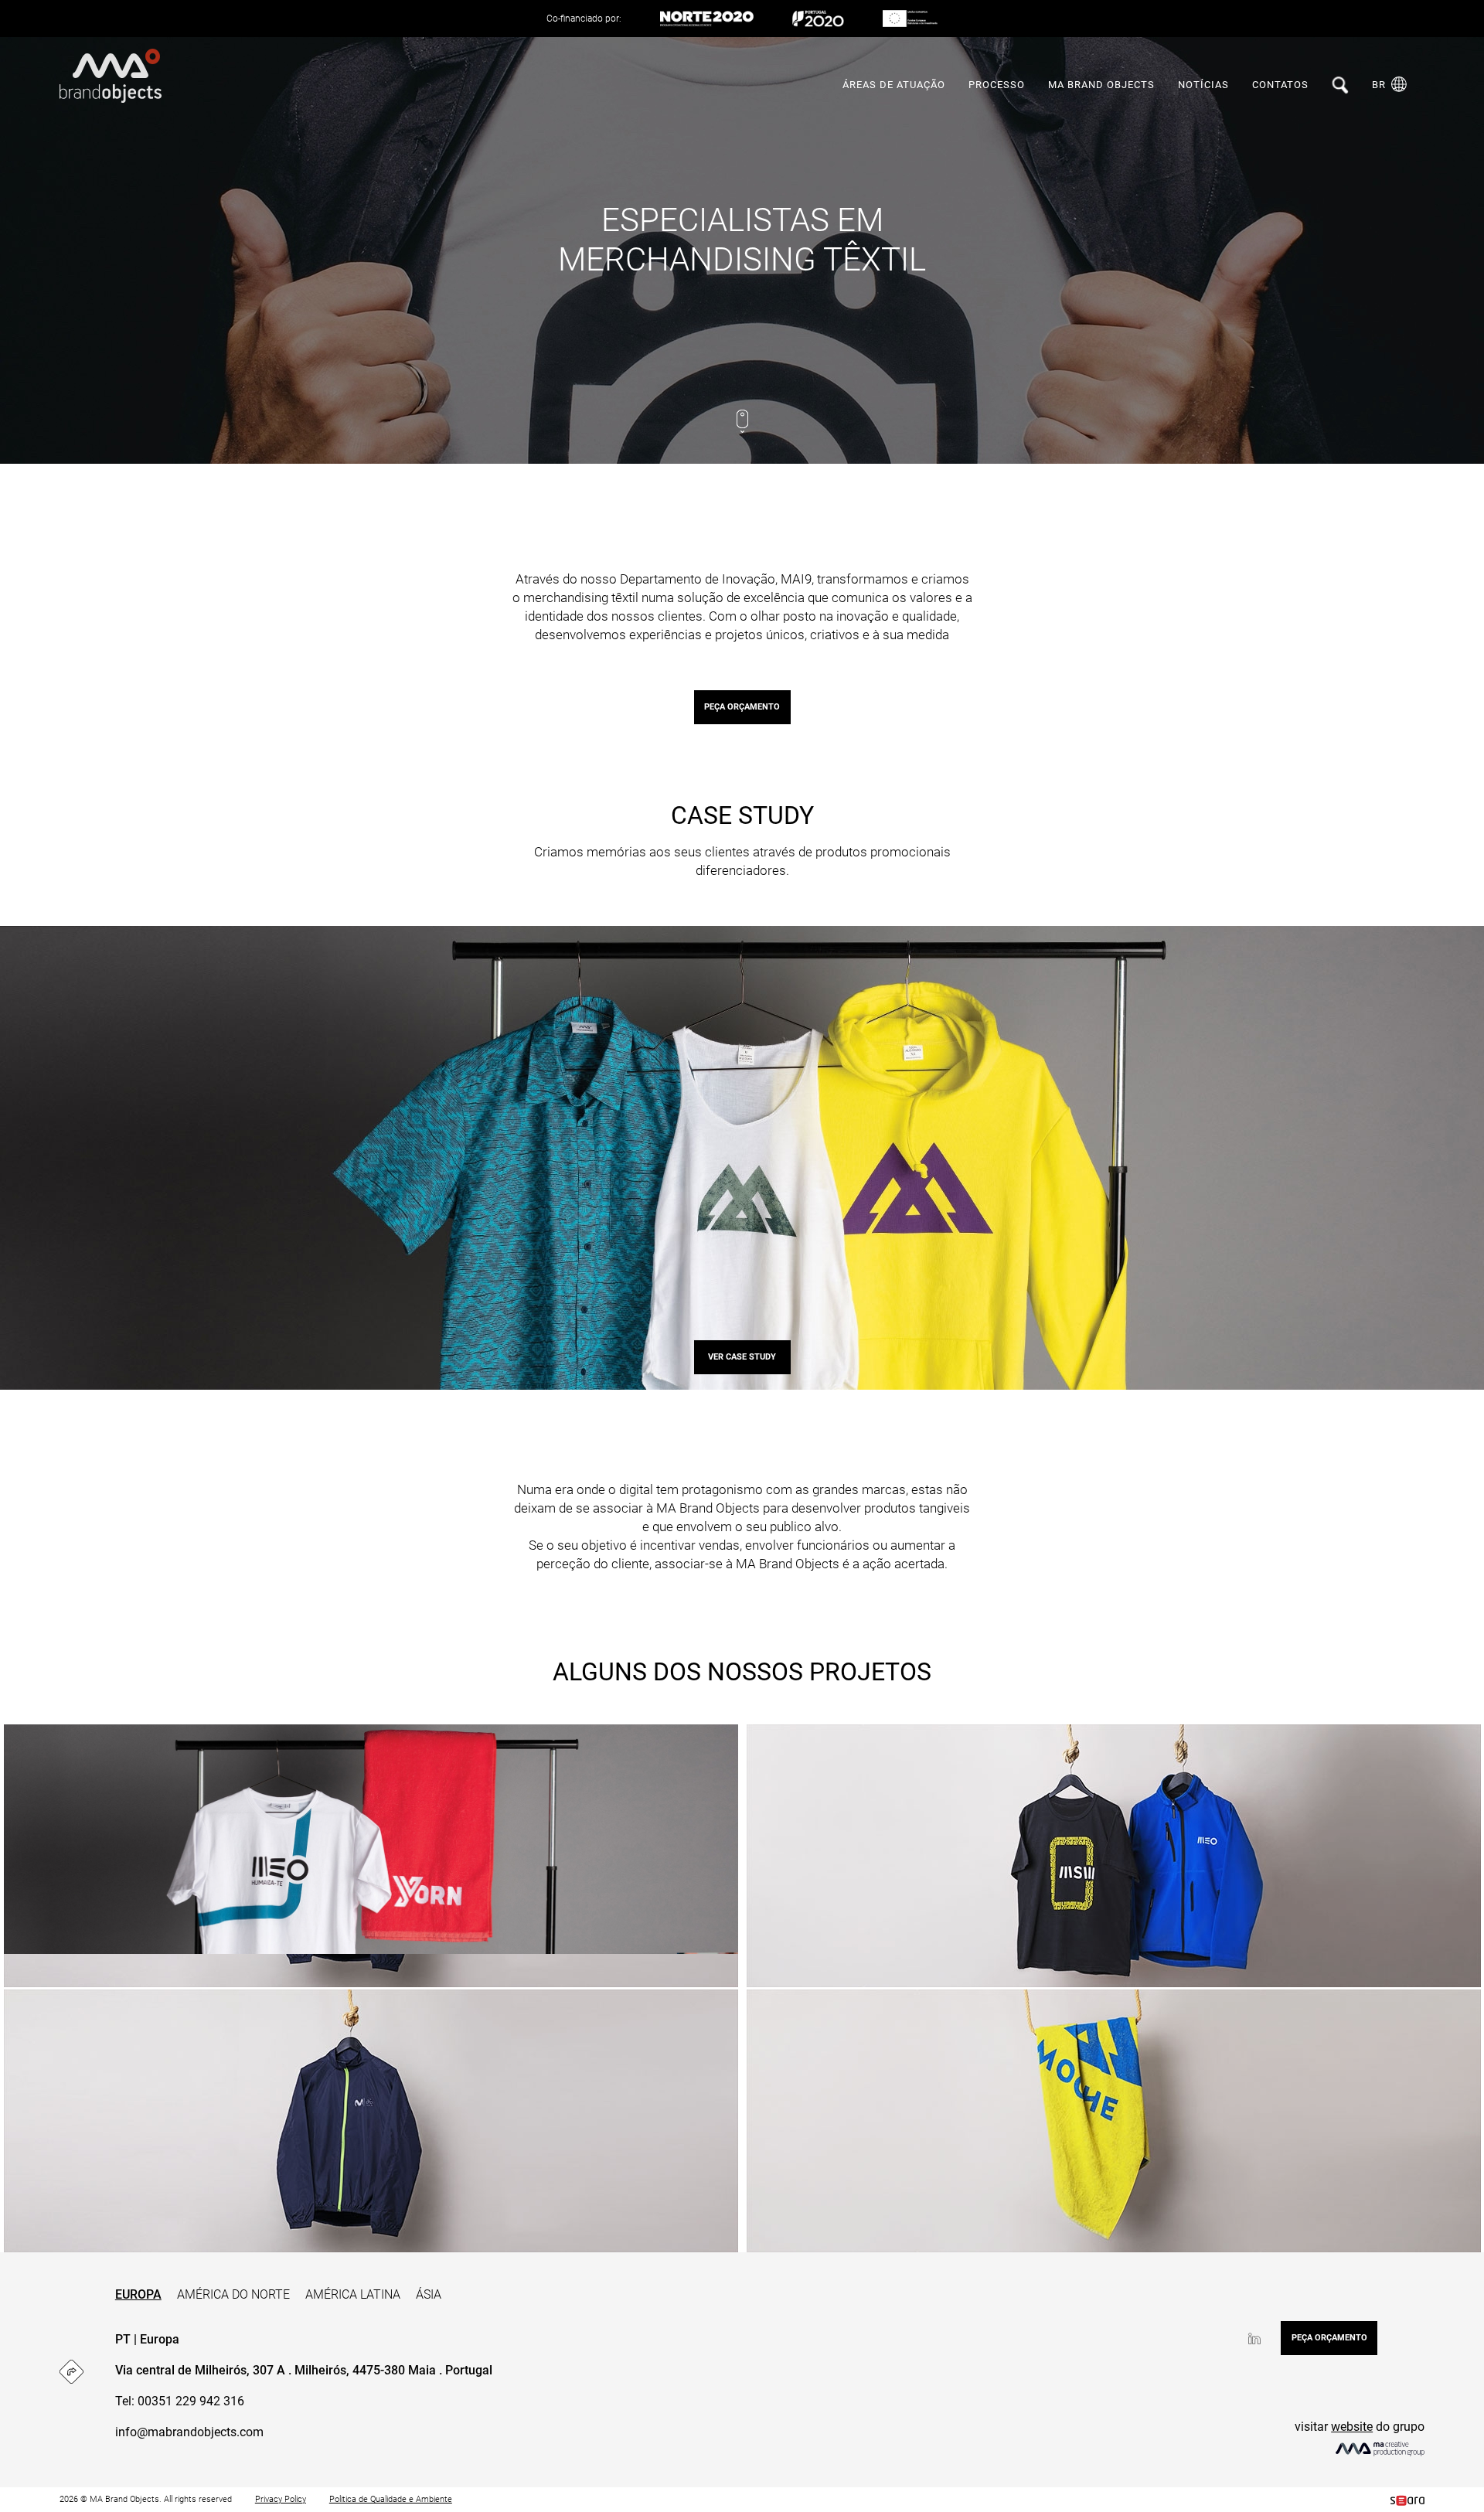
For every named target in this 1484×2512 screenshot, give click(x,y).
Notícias (1203, 85)
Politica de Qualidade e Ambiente (391, 2499)
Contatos (1280, 85)
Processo (997, 85)
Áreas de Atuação (894, 85)
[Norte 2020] (707, 19)
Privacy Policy (281, 2499)
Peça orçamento (742, 707)
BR (1379, 85)
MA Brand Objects (1101, 85)
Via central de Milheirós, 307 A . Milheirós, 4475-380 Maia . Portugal (304, 2370)
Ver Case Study (742, 1357)
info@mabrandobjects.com (189, 2432)
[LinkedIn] (1254, 2338)
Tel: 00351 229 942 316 (180, 2401)
